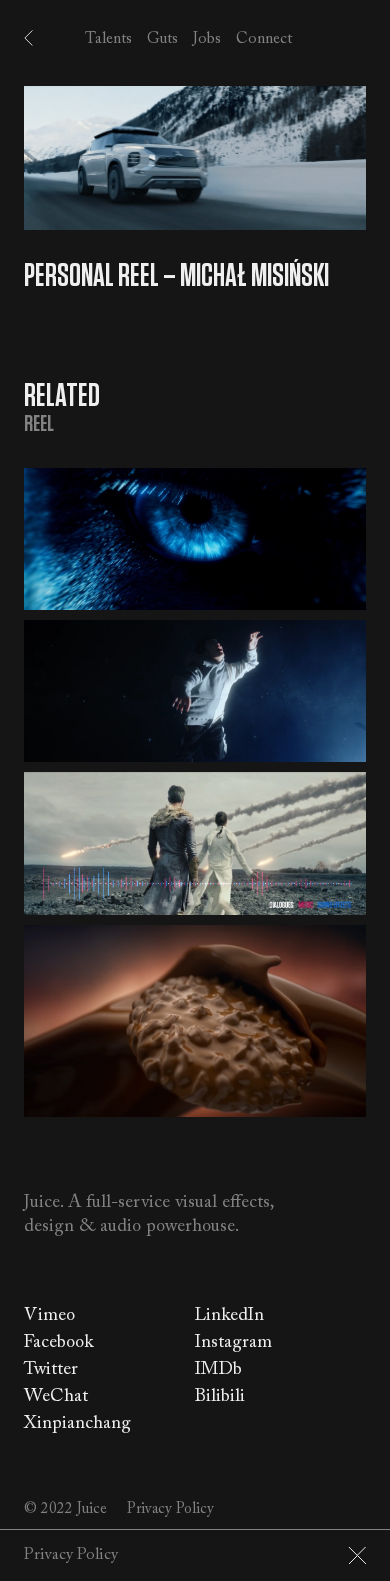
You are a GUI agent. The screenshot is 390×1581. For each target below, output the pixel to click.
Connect (264, 38)
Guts (162, 38)
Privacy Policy (170, 1509)
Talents (108, 38)
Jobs (207, 38)
